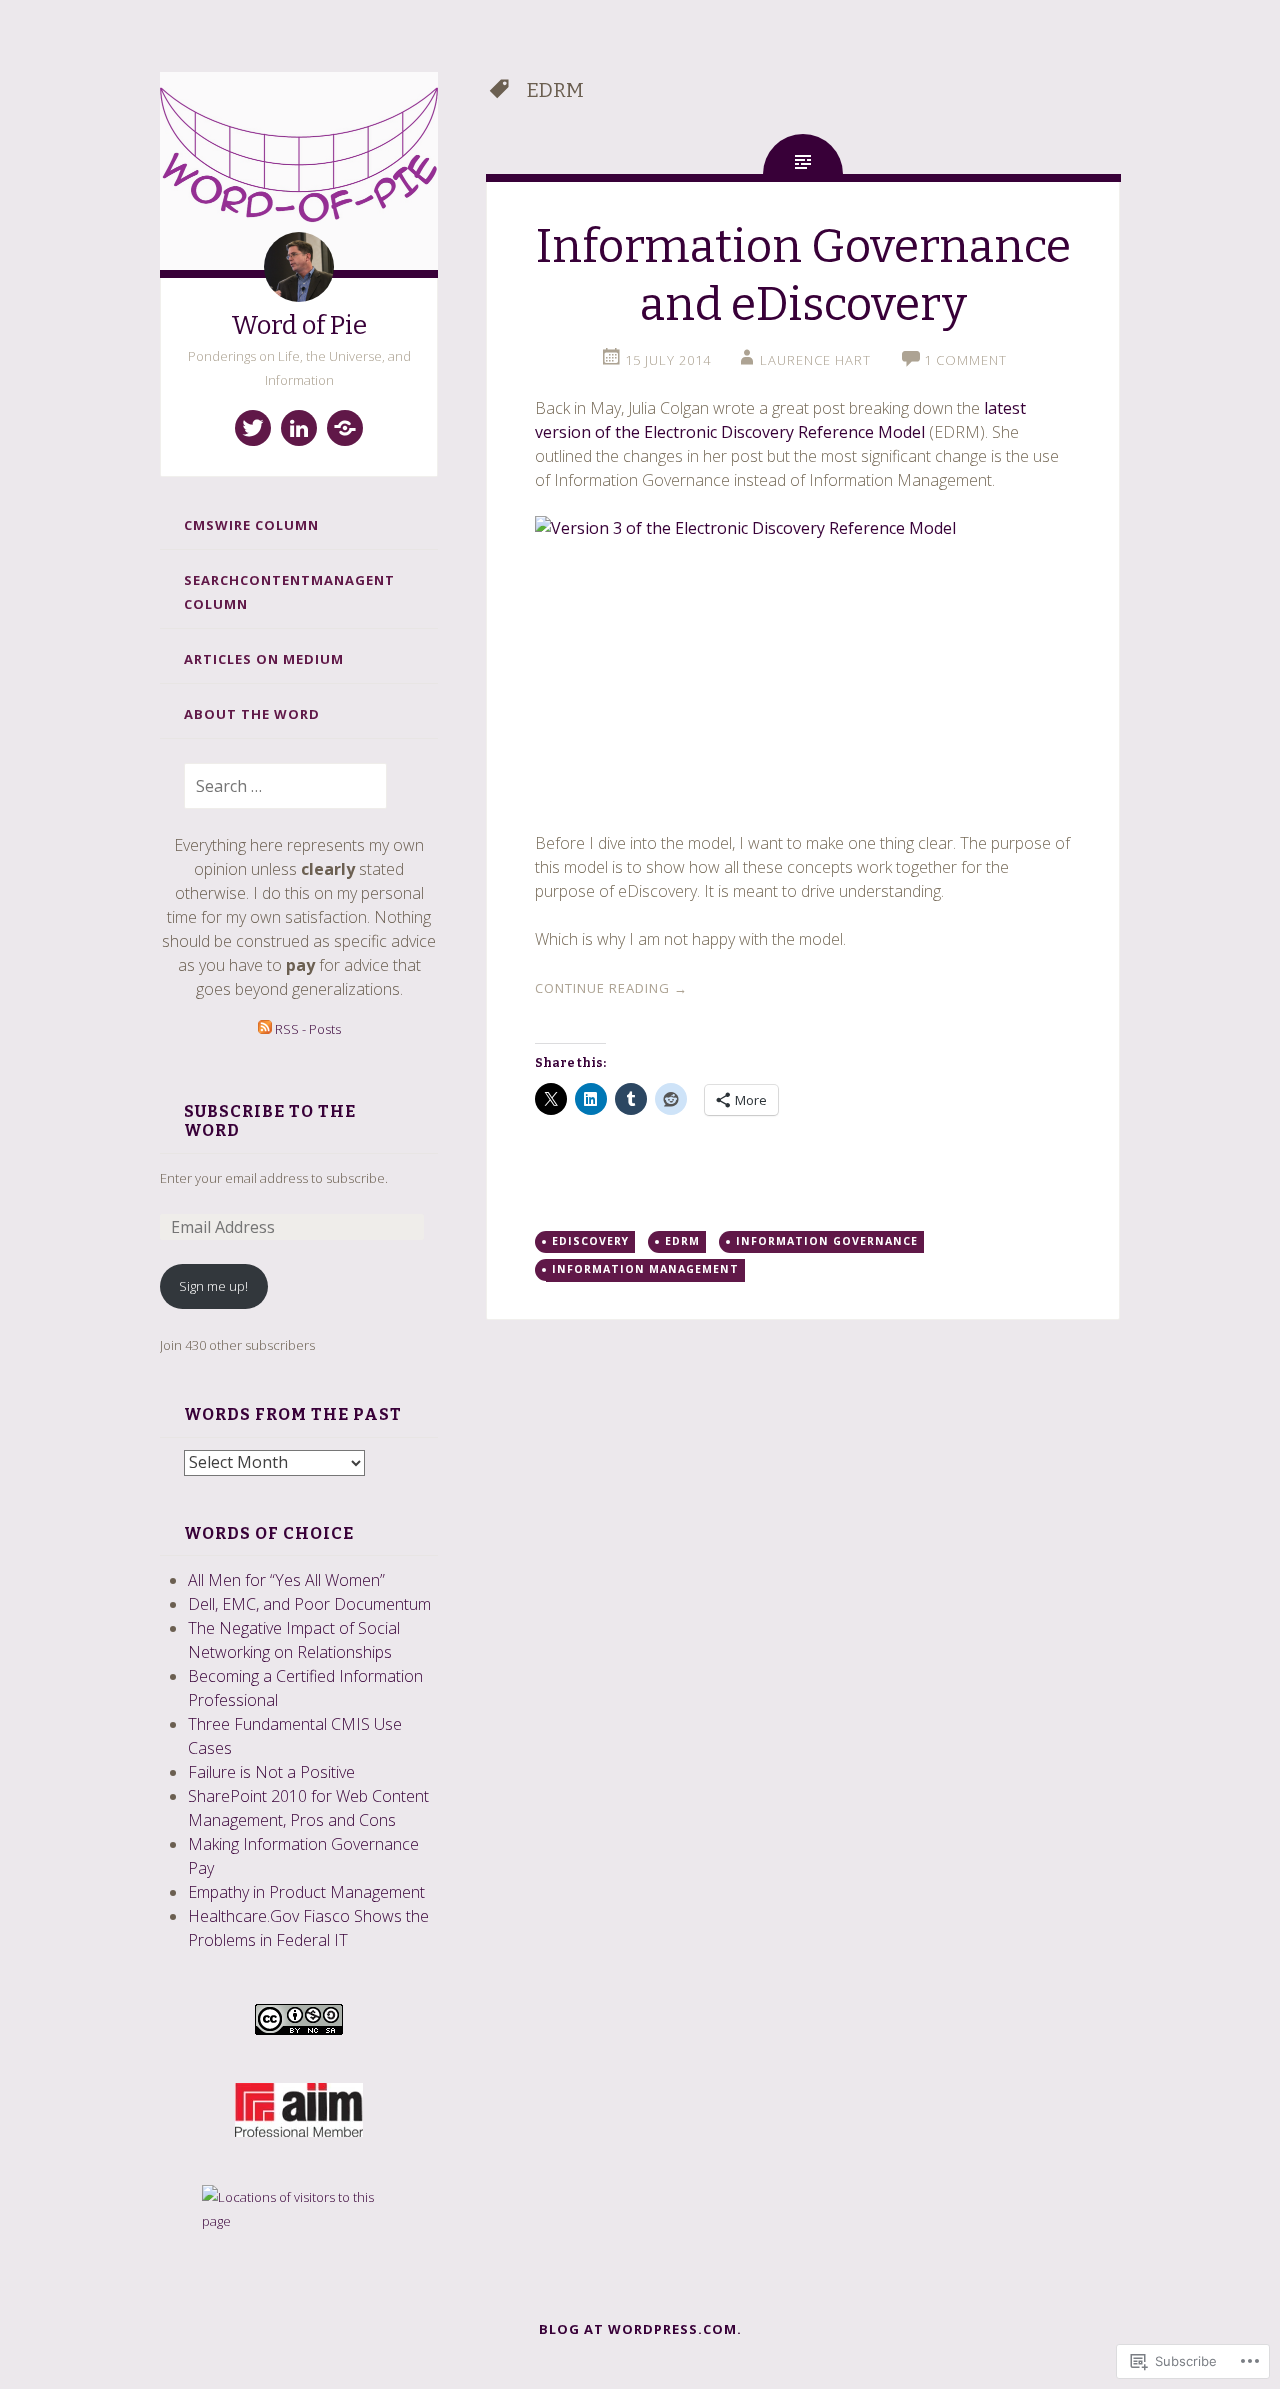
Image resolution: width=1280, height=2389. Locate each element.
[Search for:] (273, 787)
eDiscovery (590, 1241)
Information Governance (827, 1241)
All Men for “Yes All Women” (286, 1580)
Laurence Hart (815, 360)
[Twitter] (253, 428)
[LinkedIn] (299, 428)
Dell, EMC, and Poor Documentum (309, 1604)
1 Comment (965, 360)
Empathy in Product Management (306, 1892)
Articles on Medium (264, 659)
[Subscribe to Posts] (265, 1029)
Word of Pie (299, 325)
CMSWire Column (251, 525)
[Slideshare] (345, 428)
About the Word (252, 714)
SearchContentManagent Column (289, 592)
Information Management (645, 1269)
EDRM (682, 1241)
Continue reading (611, 988)
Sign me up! (213, 1286)
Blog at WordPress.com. (640, 2329)
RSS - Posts (308, 1029)
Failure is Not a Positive (271, 1772)
